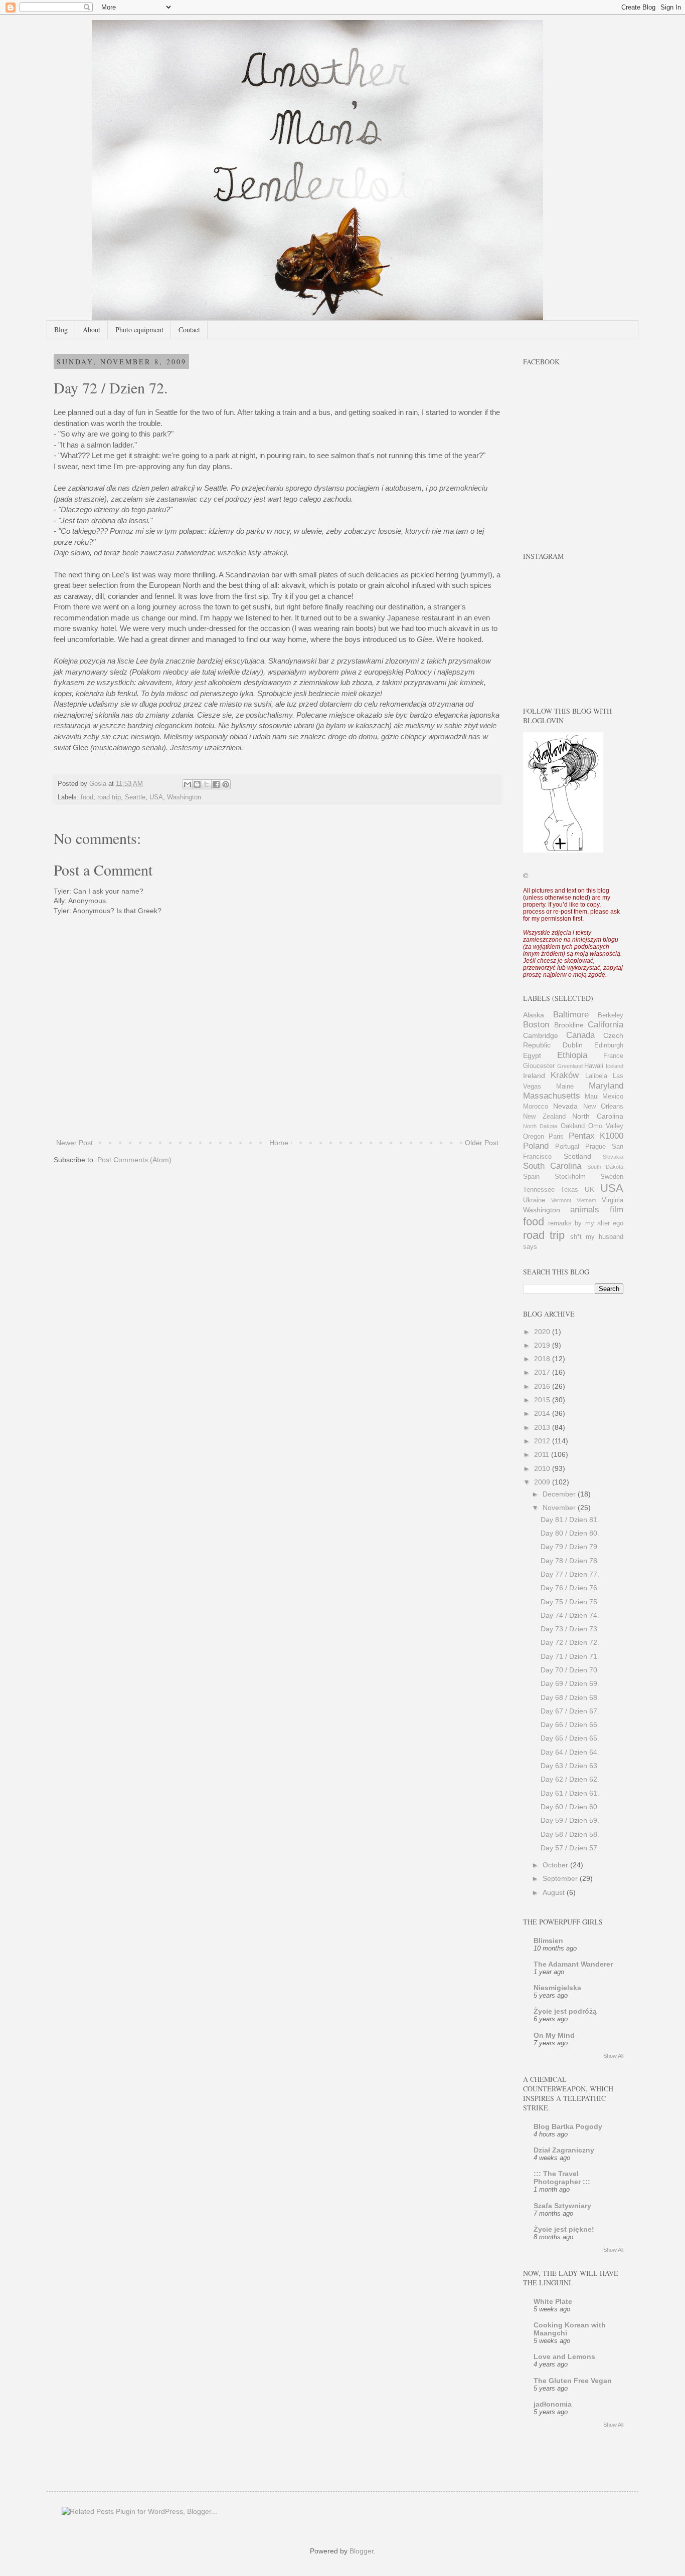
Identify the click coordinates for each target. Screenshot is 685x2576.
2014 (543, 1413)
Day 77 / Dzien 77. (570, 1574)
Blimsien (548, 1941)
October (556, 1865)
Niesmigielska (557, 1988)
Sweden (612, 1177)
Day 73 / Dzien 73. (570, 1629)
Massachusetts (552, 1096)
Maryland (606, 1086)
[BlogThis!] (197, 784)
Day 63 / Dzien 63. (570, 1766)
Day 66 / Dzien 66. (570, 1725)
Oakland (573, 1126)
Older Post (482, 1143)
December (560, 1494)
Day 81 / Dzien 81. (570, 1520)
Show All (613, 2056)
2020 (543, 1332)
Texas (569, 1190)
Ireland (534, 1076)
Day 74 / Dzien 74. (570, 1615)
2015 (543, 1400)
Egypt (532, 1055)
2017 (543, 1372)
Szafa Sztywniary (562, 2206)
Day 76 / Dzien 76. (570, 1588)
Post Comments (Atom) (134, 1160)
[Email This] (188, 784)
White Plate (553, 2301)
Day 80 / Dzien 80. (570, 1533)
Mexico (613, 1097)
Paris (556, 1137)
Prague (595, 1147)
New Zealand (544, 1117)
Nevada (565, 1106)
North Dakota (540, 1126)
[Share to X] (207, 784)
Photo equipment (139, 330)
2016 (543, 1386)
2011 (543, 1454)
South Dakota (605, 1167)
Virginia (613, 1200)
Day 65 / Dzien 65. (570, 1738)
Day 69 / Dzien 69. (570, 1683)
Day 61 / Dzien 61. (570, 1793)
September (561, 1878)
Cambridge (541, 1035)
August (555, 1892)
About (92, 330)
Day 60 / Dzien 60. (570, 1807)
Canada (580, 1035)
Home (279, 1143)
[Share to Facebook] (216, 784)
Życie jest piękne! (564, 2229)
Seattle (135, 797)
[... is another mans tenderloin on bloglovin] (563, 850)
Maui (592, 1097)
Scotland (577, 1156)
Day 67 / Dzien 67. (570, 1711)
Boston (536, 1025)
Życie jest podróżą (565, 2011)
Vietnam (586, 1200)
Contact (189, 330)
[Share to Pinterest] (226, 784)
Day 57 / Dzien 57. (570, 1848)
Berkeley (611, 1015)
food (87, 797)
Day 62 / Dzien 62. (570, 1779)
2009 (543, 1482)
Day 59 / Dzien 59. (570, 1820)
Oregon (534, 1137)
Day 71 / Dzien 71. (570, 1656)
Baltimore (571, 1015)
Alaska (534, 1015)
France (613, 1056)
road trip (109, 797)
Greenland (570, 1066)
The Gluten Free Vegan (573, 2381)
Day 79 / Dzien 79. (570, 1547)
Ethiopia (572, 1055)
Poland (536, 1146)
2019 (543, 1345)
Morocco (536, 1107)
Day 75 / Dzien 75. (570, 1602)
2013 (543, 1427)
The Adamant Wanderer (573, 1964)
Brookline (569, 1025)
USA (156, 797)
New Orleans (603, 1107)
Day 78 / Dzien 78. (570, 1561)
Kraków (565, 1075)
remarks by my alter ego (586, 1223)
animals (585, 1210)
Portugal (567, 1147)
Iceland (615, 1066)
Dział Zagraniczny (564, 2150)
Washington (184, 797)
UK (589, 1189)
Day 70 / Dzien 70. (570, 1670)
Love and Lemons (564, 2356)
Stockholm (570, 1177)
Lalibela (596, 1076)
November (560, 1508)
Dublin (573, 1045)
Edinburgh (609, 1045)
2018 (543, 1359)
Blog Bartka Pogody (568, 2126)
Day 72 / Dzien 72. (570, 1642)
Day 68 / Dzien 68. (570, 1697)
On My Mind (554, 2035)
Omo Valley (606, 1126)
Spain (531, 1177)
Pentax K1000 (596, 1136)
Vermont (561, 1200)
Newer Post (74, 1143)
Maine (565, 1087)
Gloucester (539, 1066)
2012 (543, 1441)
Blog (61, 330)
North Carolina (598, 1116)
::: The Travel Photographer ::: (562, 2178)
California (606, 1025)
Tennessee (539, 1190)
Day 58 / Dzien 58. (570, 1834)
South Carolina (552, 1166)
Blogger (362, 2551)
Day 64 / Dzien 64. (570, 1752)
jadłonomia (553, 2404)
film (617, 1210)
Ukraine (534, 1200)
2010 (543, 1468)
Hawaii (594, 1066)
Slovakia (613, 1157)
